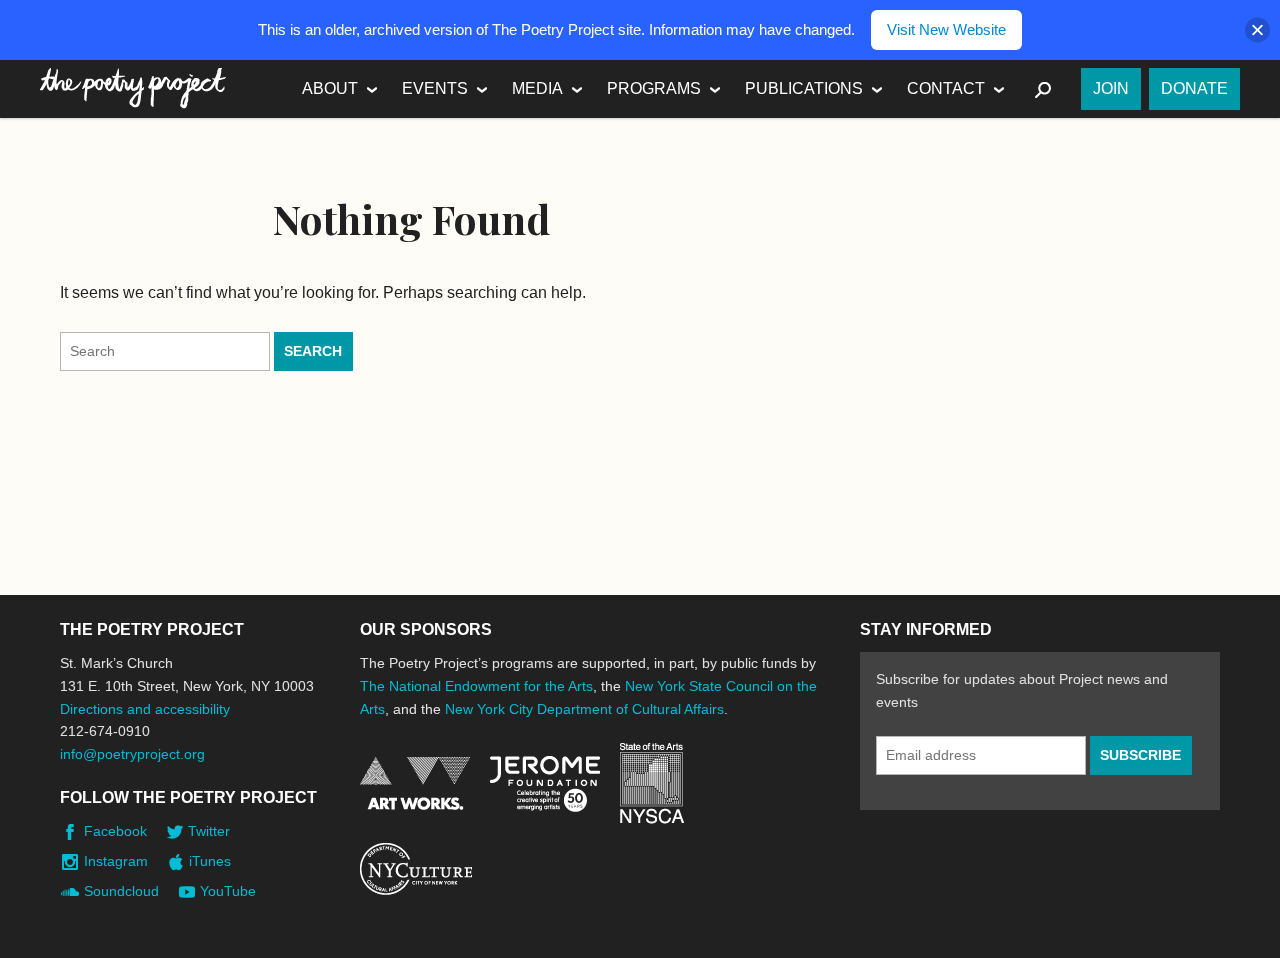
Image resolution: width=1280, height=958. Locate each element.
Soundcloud (121, 891)
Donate (1194, 88)
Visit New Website (946, 29)
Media (537, 88)
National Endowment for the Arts (415, 783)
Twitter (209, 831)
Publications (804, 88)
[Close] (1257, 30)
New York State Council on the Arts (652, 783)
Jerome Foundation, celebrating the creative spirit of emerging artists (545, 784)
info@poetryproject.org (132, 754)
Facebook (115, 831)
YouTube (228, 891)
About (330, 88)
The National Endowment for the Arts (476, 686)
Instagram (116, 861)
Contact (946, 88)
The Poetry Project (133, 88)
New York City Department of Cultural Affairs (584, 709)
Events (435, 88)
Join (1111, 88)
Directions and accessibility (145, 709)
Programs (654, 88)
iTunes (210, 861)
